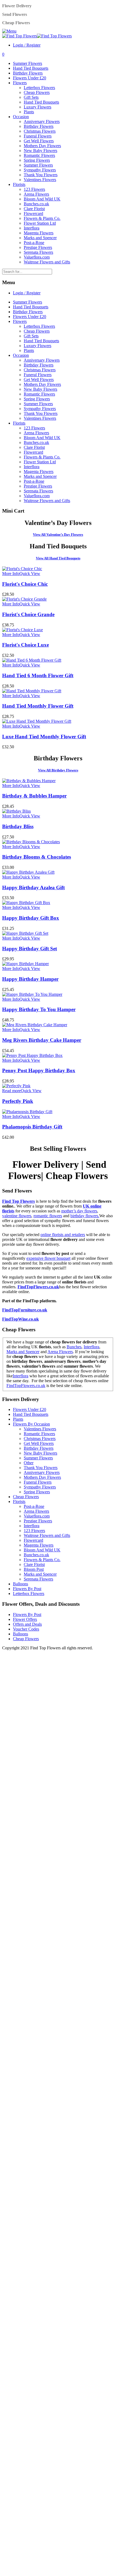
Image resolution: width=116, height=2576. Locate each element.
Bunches (74, 1347)
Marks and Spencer (40, 238)
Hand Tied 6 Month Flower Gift (38, 675)
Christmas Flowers (40, 131)
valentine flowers (17, 1216)
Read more (11, 1091)
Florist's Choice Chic (25, 584)
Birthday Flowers (28, 73)
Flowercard (33, 214)
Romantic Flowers (39, 155)
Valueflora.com (37, 257)
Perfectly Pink (18, 1101)
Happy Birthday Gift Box (31, 918)
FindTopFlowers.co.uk (38, 1287)
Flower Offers (25, 1619)
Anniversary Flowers (42, 121)
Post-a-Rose (34, 243)
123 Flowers (34, 189)
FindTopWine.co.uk (21, 1319)
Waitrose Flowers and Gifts (47, 262)
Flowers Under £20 (30, 78)
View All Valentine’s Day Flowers (58, 534)
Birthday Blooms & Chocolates (37, 857)
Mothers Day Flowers (42, 146)
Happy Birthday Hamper (30, 979)
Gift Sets (31, 97)
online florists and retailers (63, 1235)
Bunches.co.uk (36, 204)
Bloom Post (34, 1569)
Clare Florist (34, 209)
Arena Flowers (36, 194)
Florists (19, 184)
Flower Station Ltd (40, 223)
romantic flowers (48, 1216)
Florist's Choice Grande (28, 614)
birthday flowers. (85, 1216)
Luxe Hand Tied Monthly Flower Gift (44, 737)
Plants (29, 112)
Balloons (21, 1584)
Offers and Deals (27, 1624)
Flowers (20, 83)
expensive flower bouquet (48, 1258)
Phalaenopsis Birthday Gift (32, 1127)
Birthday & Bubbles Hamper (34, 796)
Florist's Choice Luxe (25, 645)
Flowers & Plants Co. (42, 218)
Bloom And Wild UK (42, 199)
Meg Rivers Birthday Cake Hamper (42, 1040)
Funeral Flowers (38, 136)
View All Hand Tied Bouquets (58, 558)
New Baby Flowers (40, 151)
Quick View (30, 574)
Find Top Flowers (18, 1201)
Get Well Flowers (39, 141)
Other (29, 1463)
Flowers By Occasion (31, 1424)
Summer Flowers (28, 63)
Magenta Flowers (39, 233)
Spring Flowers (37, 160)
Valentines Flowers (40, 180)
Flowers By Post (27, 1589)
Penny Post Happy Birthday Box (39, 1070)
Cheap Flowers (37, 92)
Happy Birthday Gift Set (30, 949)
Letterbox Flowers (39, 88)
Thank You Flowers (41, 175)
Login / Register (27, 45)
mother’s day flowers (79, 1211)
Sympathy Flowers (40, 170)
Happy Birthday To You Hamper (39, 1009)
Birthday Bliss (18, 826)
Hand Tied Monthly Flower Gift (38, 706)
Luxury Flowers (37, 107)
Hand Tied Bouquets (31, 68)
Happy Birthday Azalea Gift (33, 888)
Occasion (21, 117)
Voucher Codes (26, 1629)
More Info (11, 574)
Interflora (32, 228)
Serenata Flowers (38, 252)
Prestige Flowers (38, 247)
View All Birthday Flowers (58, 770)
